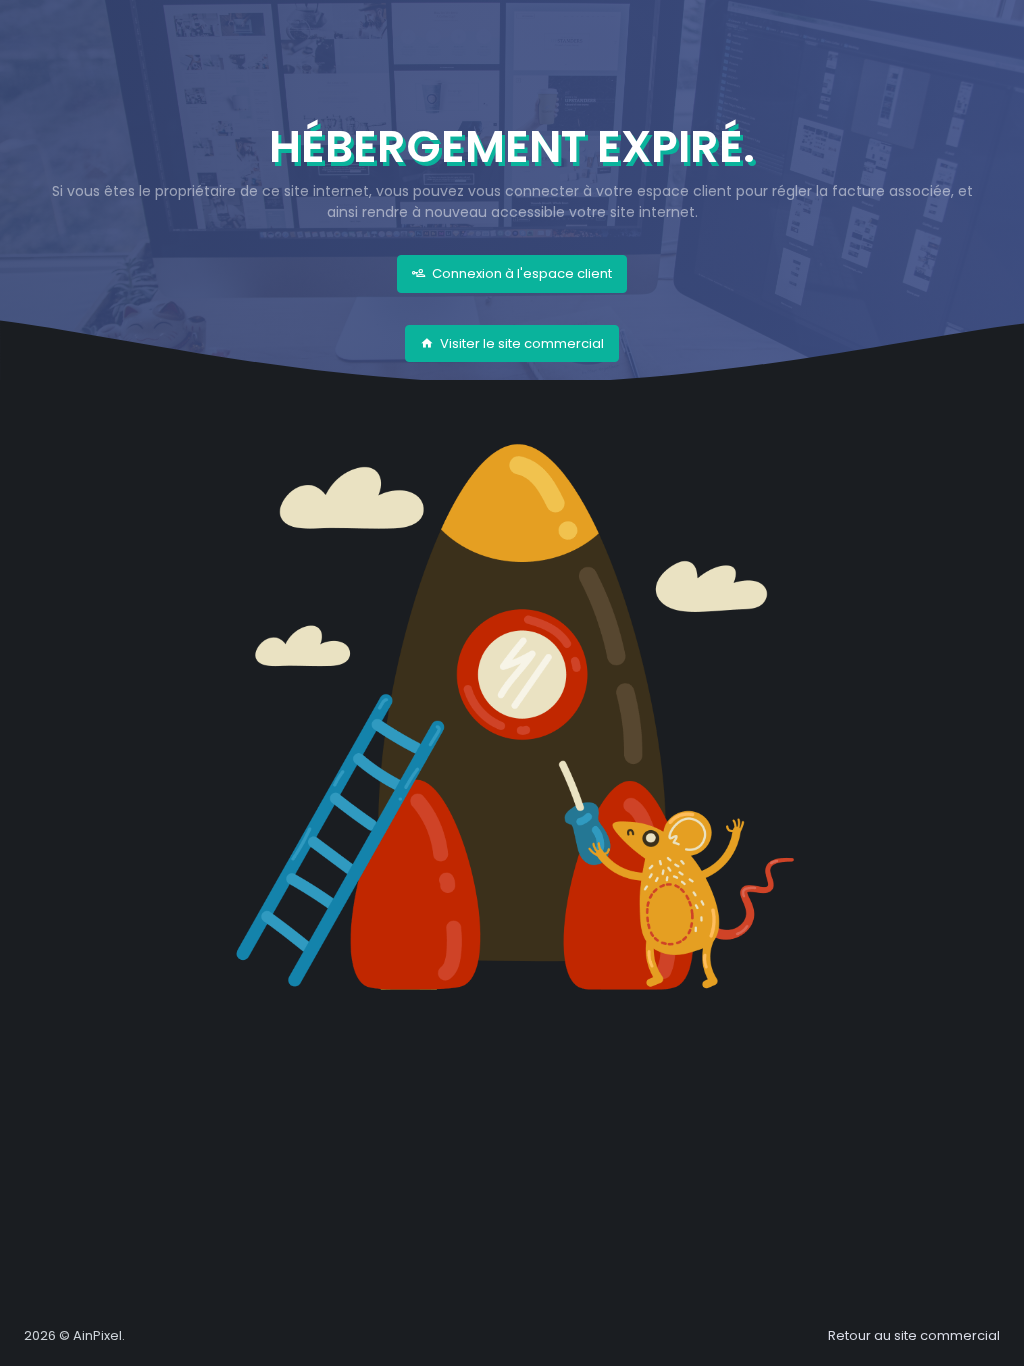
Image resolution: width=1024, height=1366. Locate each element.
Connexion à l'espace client (520, 273)
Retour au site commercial (914, 1335)
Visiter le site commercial (520, 343)
